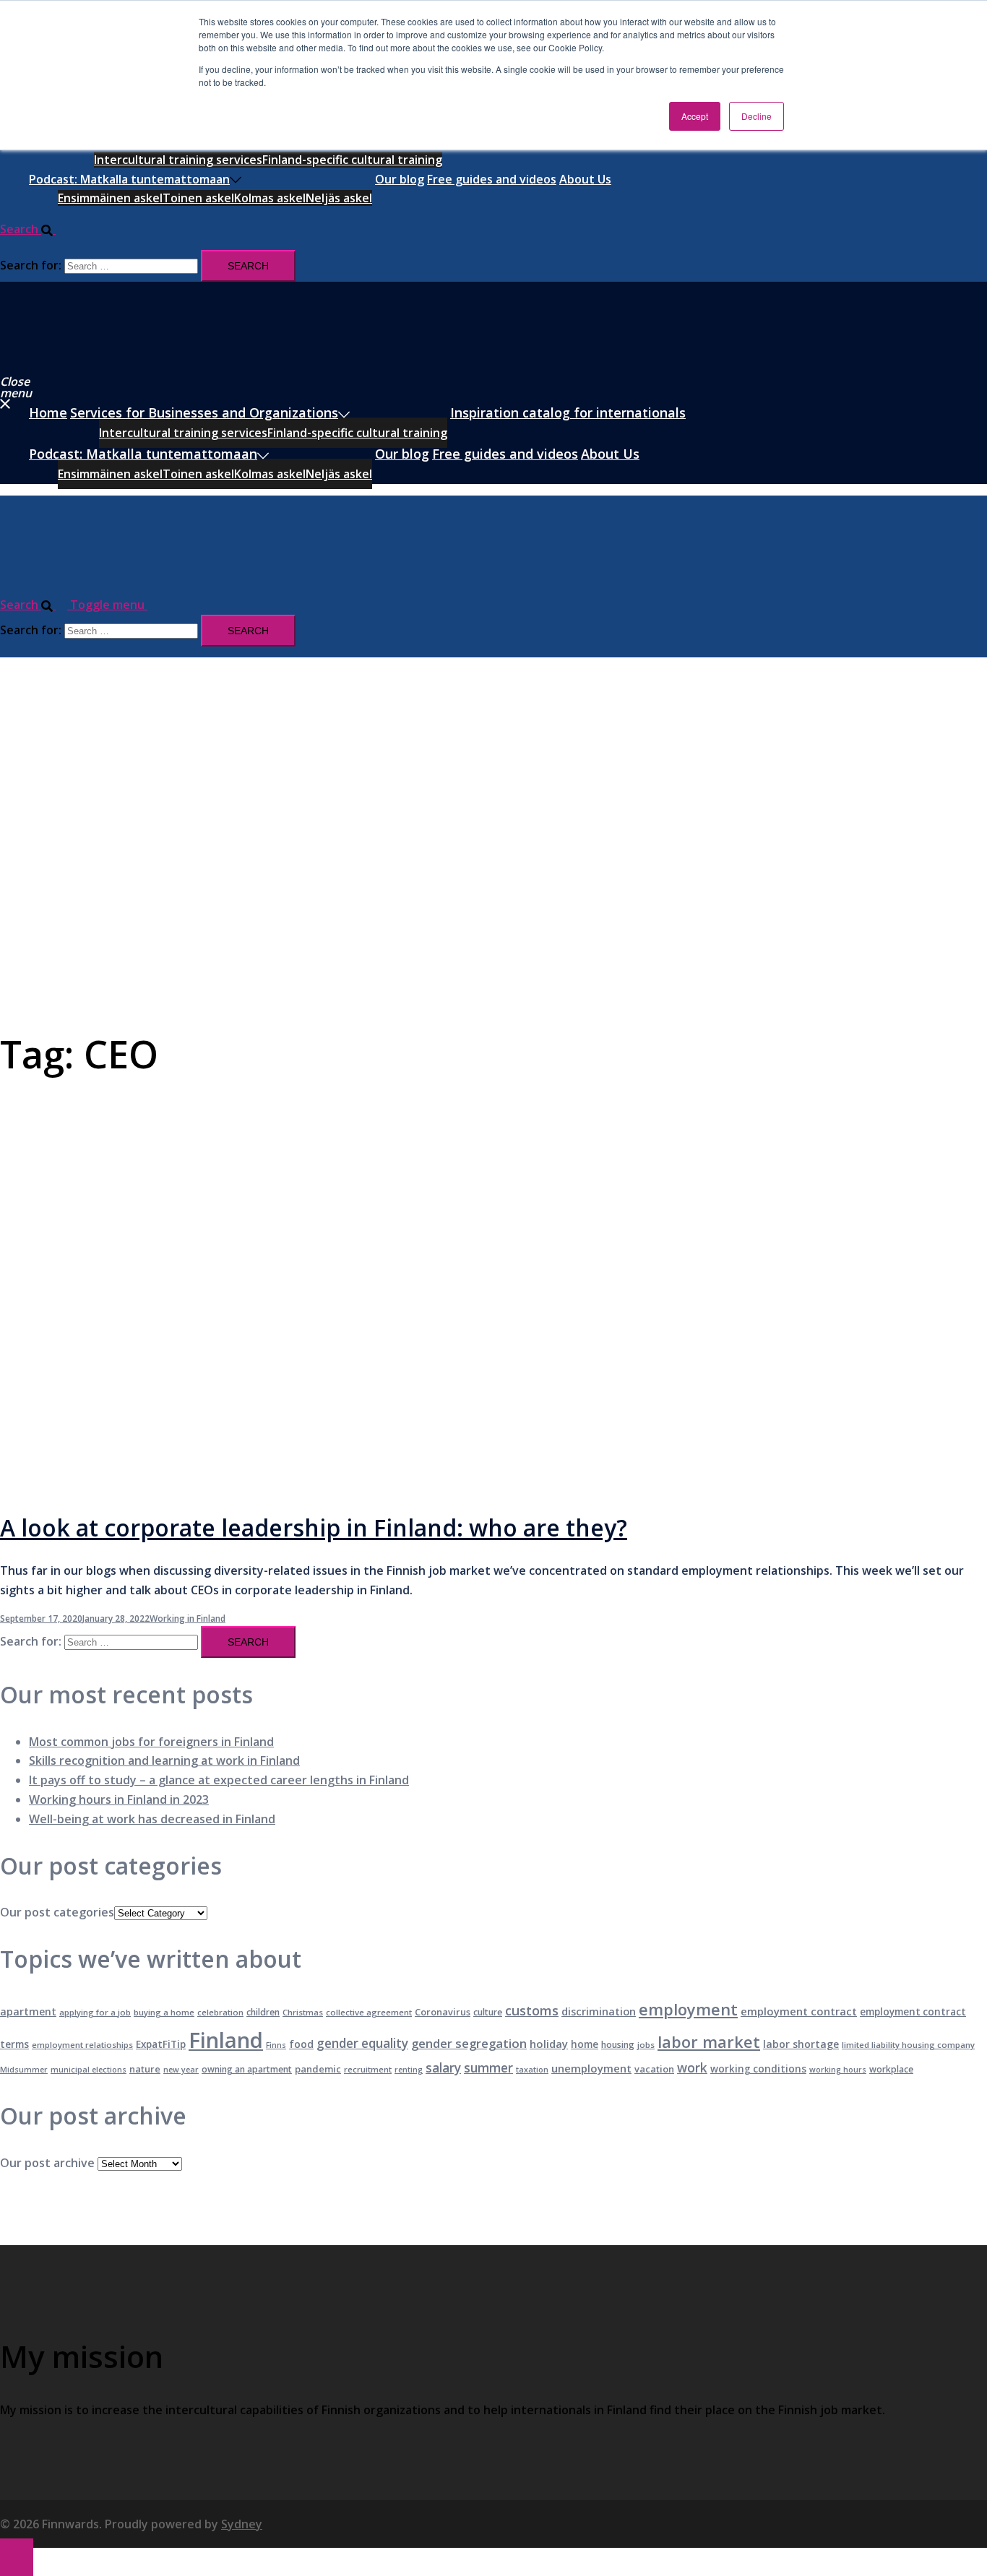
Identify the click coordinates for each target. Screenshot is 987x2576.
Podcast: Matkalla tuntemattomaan (129, 179)
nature (145, 2069)
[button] (34, 229)
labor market (709, 2042)
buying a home (164, 2012)
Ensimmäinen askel (110, 198)
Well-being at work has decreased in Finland (152, 1819)
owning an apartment (247, 2069)
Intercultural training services (178, 160)
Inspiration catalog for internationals (568, 412)
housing (618, 2045)
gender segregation (469, 2043)
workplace (891, 2069)
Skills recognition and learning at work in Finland (164, 1760)
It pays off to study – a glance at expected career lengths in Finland (219, 1780)
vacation (654, 2069)
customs (532, 2010)
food (301, 2044)
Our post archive (47, 2163)
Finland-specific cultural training (352, 160)
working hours (838, 2070)
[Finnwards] (64, 360)
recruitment (368, 2069)
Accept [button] (695, 116)
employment (688, 2009)
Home (48, 412)
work (692, 2068)
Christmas (303, 2012)
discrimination (599, 2011)
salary (443, 2068)
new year (181, 2070)
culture (488, 2012)
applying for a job (95, 2012)
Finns (276, 2045)
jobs (646, 2045)
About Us (585, 179)
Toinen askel (198, 198)
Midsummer (24, 2070)
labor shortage (801, 2044)
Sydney (242, 2524)
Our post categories (57, 1912)
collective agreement (369, 2012)
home (585, 2044)
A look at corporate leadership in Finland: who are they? (314, 1527)
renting (409, 2070)
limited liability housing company (908, 2045)
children (263, 2012)
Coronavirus (443, 2012)
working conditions (758, 2069)
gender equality (362, 2043)
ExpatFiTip (161, 2044)
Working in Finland (188, 1618)
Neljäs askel (339, 198)
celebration (220, 2012)
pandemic (318, 2069)
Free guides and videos (492, 179)
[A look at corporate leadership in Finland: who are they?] (291, 1485)
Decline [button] (757, 116)
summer (488, 2068)
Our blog (400, 179)
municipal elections (89, 2070)
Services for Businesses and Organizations (204, 412)
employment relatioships (82, 2045)
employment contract (799, 2011)
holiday (549, 2044)
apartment (28, 2011)
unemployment (591, 2068)
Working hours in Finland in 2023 (119, 1799)
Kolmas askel (270, 198)
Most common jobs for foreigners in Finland (151, 1742)
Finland (226, 2040)
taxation (532, 2070)
